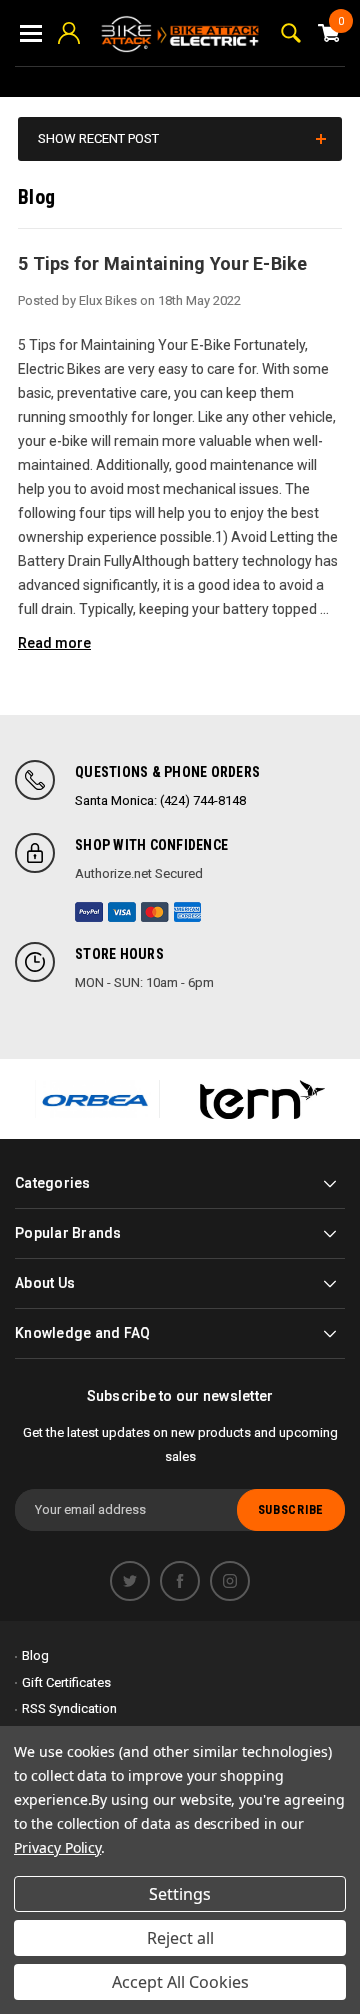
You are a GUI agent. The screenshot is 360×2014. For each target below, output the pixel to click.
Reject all (180, 1938)
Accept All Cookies (180, 1982)
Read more (54, 643)
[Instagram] (230, 1581)
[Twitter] (130, 1581)
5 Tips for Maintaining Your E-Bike (163, 263)
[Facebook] (180, 1581)
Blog (35, 1655)
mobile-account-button (69, 33)
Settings (180, 1894)
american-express (188, 912)
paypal (89, 912)
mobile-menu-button (31, 33)
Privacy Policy (57, 1847)
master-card (155, 912)
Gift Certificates (66, 1682)
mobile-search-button (291, 33)
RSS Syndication (69, 1708)
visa (122, 912)
